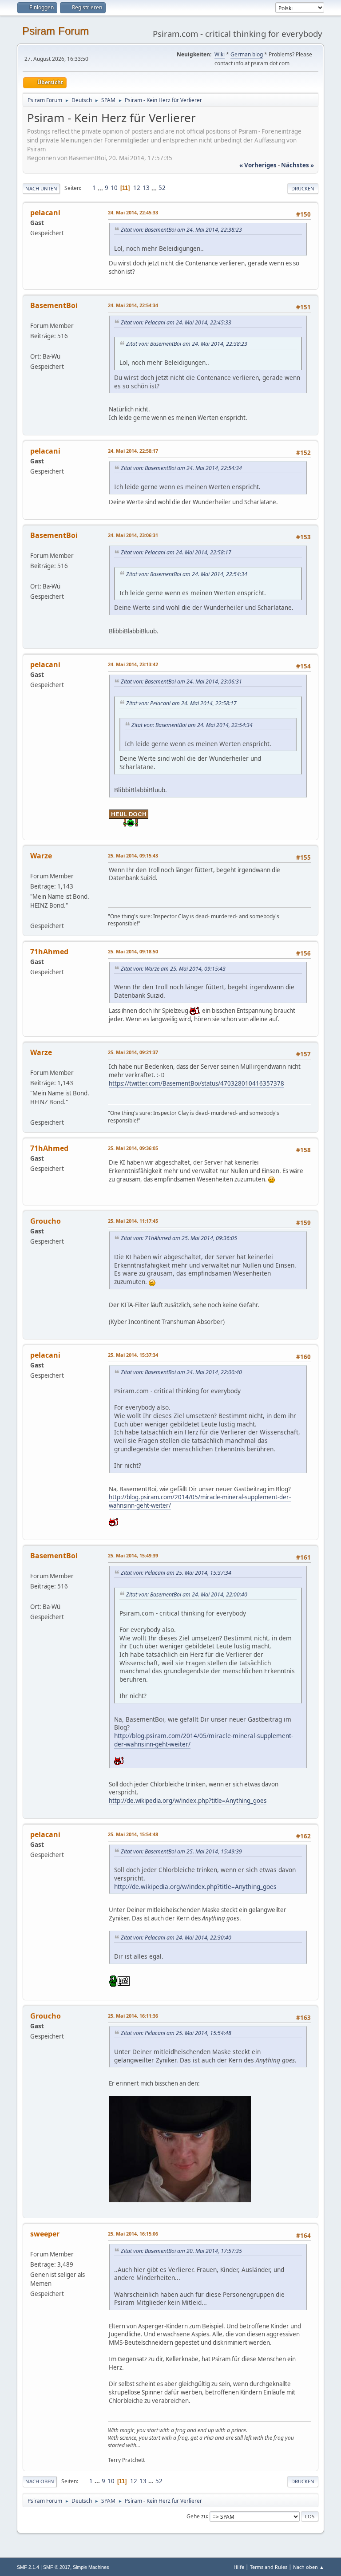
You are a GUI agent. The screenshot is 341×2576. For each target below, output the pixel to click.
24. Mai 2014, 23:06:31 (133, 535)
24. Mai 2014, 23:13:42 (133, 664)
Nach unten (41, 188)
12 (137, 188)
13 (146, 188)
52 (162, 188)
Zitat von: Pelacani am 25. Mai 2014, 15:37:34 (176, 1573)
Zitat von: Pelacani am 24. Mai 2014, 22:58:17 (176, 552)
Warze (41, 856)
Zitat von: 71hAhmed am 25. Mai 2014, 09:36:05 (179, 1238)
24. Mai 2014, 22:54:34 (133, 305)
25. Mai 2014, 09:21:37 (133, 1052)
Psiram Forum (56, 31)
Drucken (303, 188)
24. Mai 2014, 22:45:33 (133, 212)
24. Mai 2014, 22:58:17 (133, 451)
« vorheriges (258, 165)
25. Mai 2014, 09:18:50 (133, 951)
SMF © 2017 (57, 2567)
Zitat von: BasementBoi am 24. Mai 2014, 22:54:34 (181, 468)
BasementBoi (54, 305)
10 (114, 188)
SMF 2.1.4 (28, 2567)
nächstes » (297, 165)
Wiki (220, 54)
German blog (247, 54)
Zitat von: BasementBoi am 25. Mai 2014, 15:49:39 (181, 1851)
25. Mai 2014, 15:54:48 (133, 1834)
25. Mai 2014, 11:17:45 (133, 1221)
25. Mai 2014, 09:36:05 (133, 1148)
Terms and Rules (269, 2567)
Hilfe (239, 2567)
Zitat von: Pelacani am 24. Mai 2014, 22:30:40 (176, 1938)
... (101, 188)
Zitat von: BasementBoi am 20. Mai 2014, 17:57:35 (181, 2251)
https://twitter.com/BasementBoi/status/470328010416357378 (196, 1083)
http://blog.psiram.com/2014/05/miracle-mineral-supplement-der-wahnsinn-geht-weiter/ (204, 1740)
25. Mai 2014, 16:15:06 (133, 2234)
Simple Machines (91, 2567)
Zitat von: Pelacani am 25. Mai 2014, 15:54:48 (176, 2033)
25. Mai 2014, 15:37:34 (133, 1355)
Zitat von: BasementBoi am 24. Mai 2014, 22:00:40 (181, 1372)
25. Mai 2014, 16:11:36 (133, 2016)
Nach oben (40, 2481)
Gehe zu (197, 2516)
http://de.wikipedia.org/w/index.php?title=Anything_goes (188, 1801)
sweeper (45, 2234)
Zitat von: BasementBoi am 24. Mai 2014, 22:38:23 (181, 230)
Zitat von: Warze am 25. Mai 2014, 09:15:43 (173, 969)
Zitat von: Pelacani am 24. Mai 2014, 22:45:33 (176, 322)
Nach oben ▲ (309, 2567)
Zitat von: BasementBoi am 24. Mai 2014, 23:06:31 (181, 682)
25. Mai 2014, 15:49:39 (133, 1555)
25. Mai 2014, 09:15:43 (133, 855)
